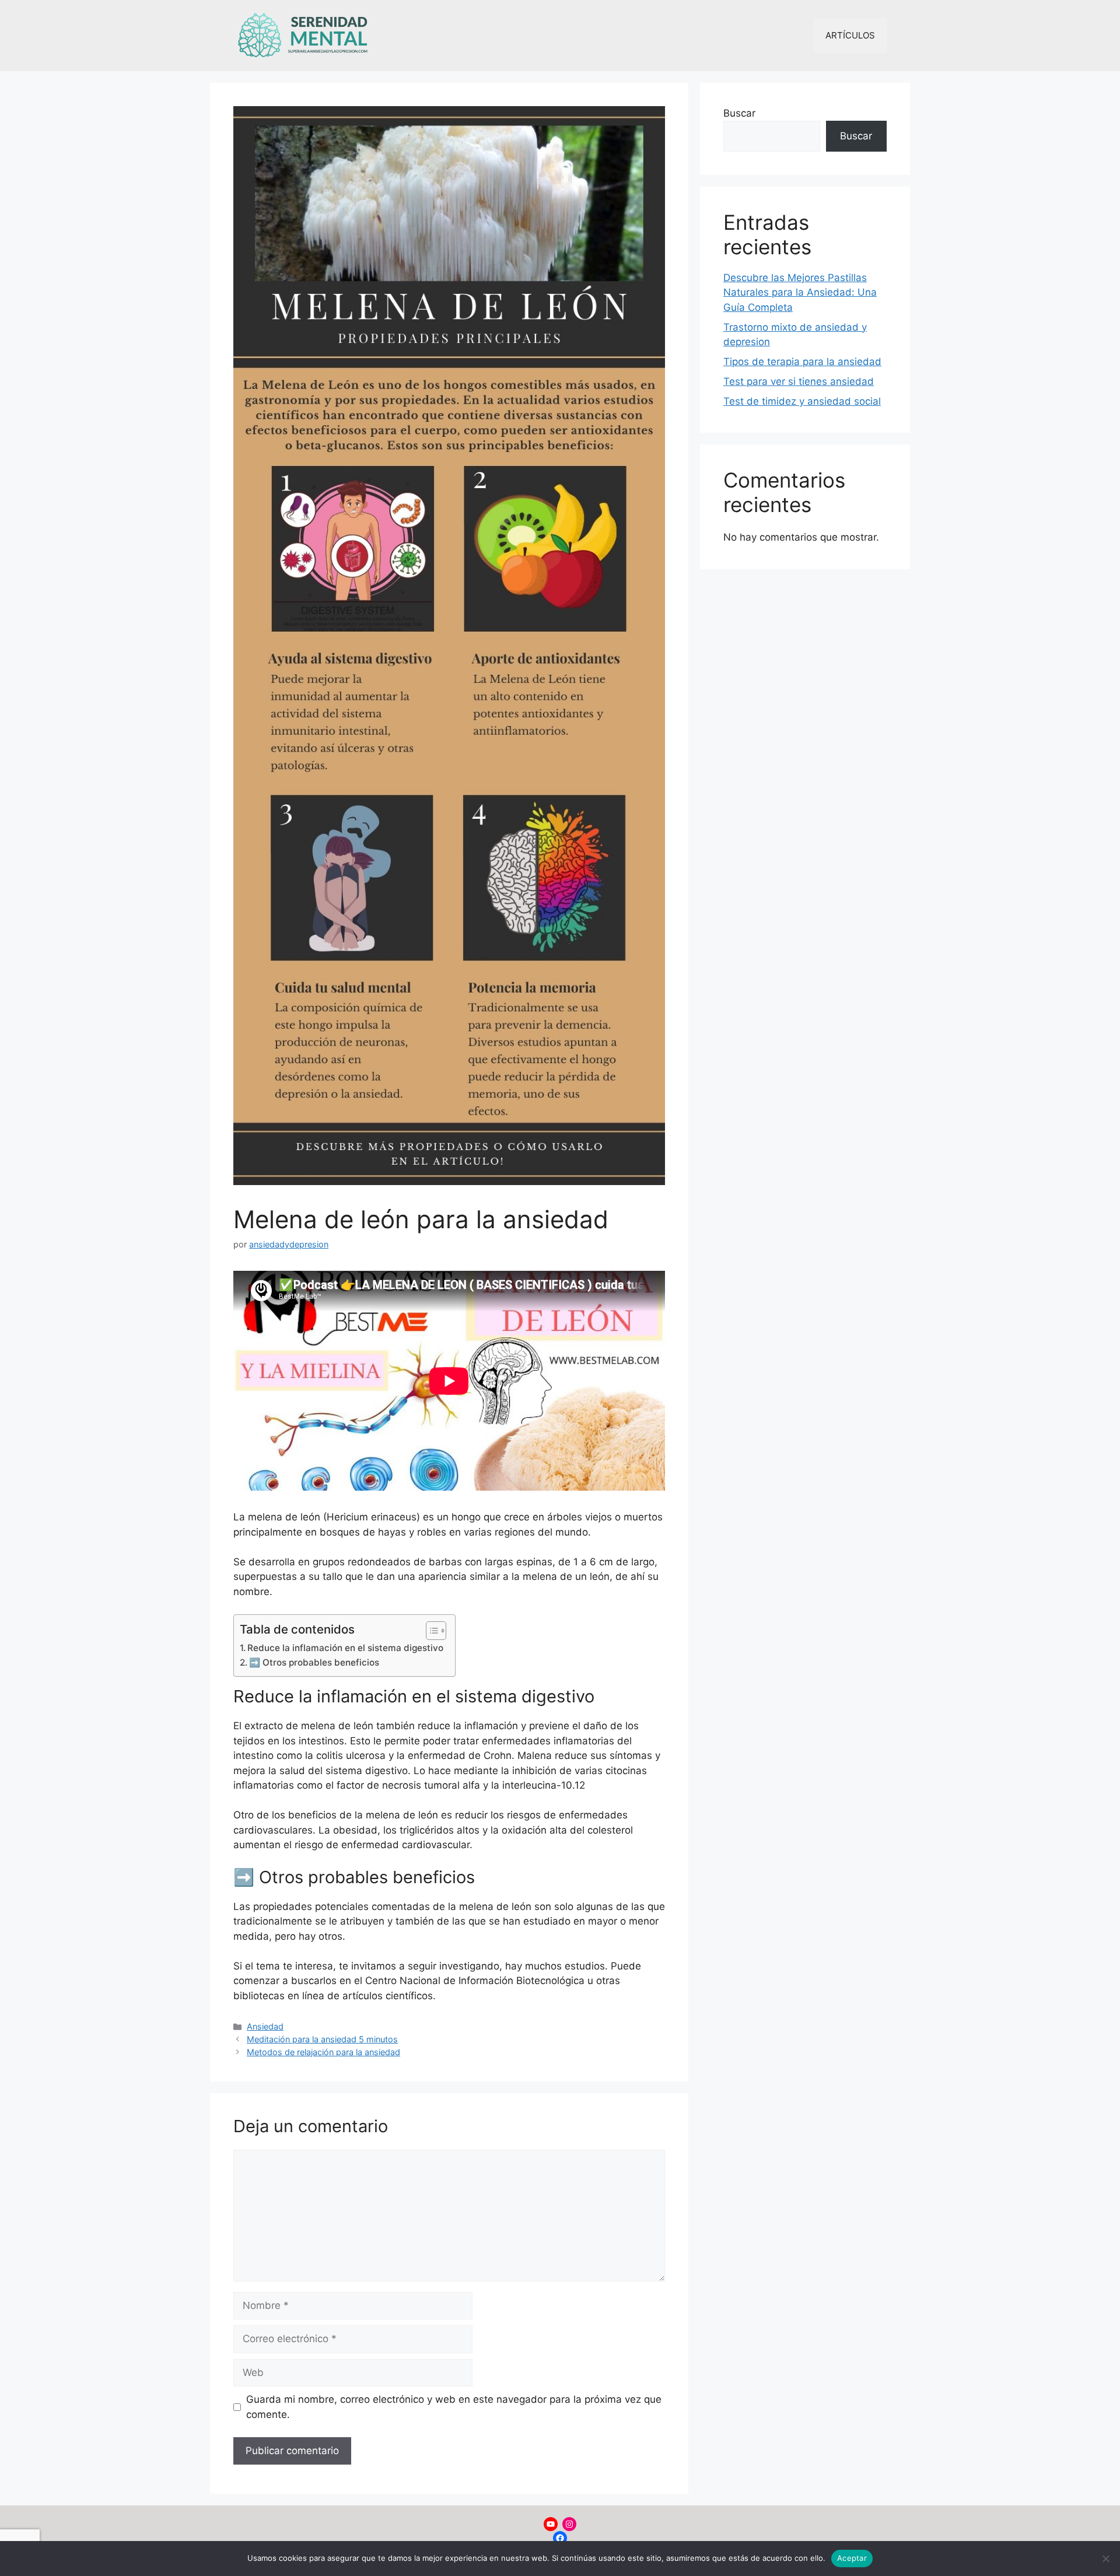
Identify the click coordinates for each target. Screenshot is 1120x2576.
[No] (1105, 2559)
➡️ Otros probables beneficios (314, 1662)
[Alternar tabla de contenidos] (430, 1631)
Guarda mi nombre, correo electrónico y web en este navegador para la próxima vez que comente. (454, 2407)
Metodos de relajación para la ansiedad (323, 2052)
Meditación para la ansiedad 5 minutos (322, 2039)
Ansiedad (265, 2026)
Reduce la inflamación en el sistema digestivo (345, 1648)
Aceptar (852, 2558)
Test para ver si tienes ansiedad (799, 381)
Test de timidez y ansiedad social (802, 401)
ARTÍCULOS (850, 35)
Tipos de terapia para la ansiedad (802, 362)
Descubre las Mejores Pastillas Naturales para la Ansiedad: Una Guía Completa (800, 292)
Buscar (739, 113)
